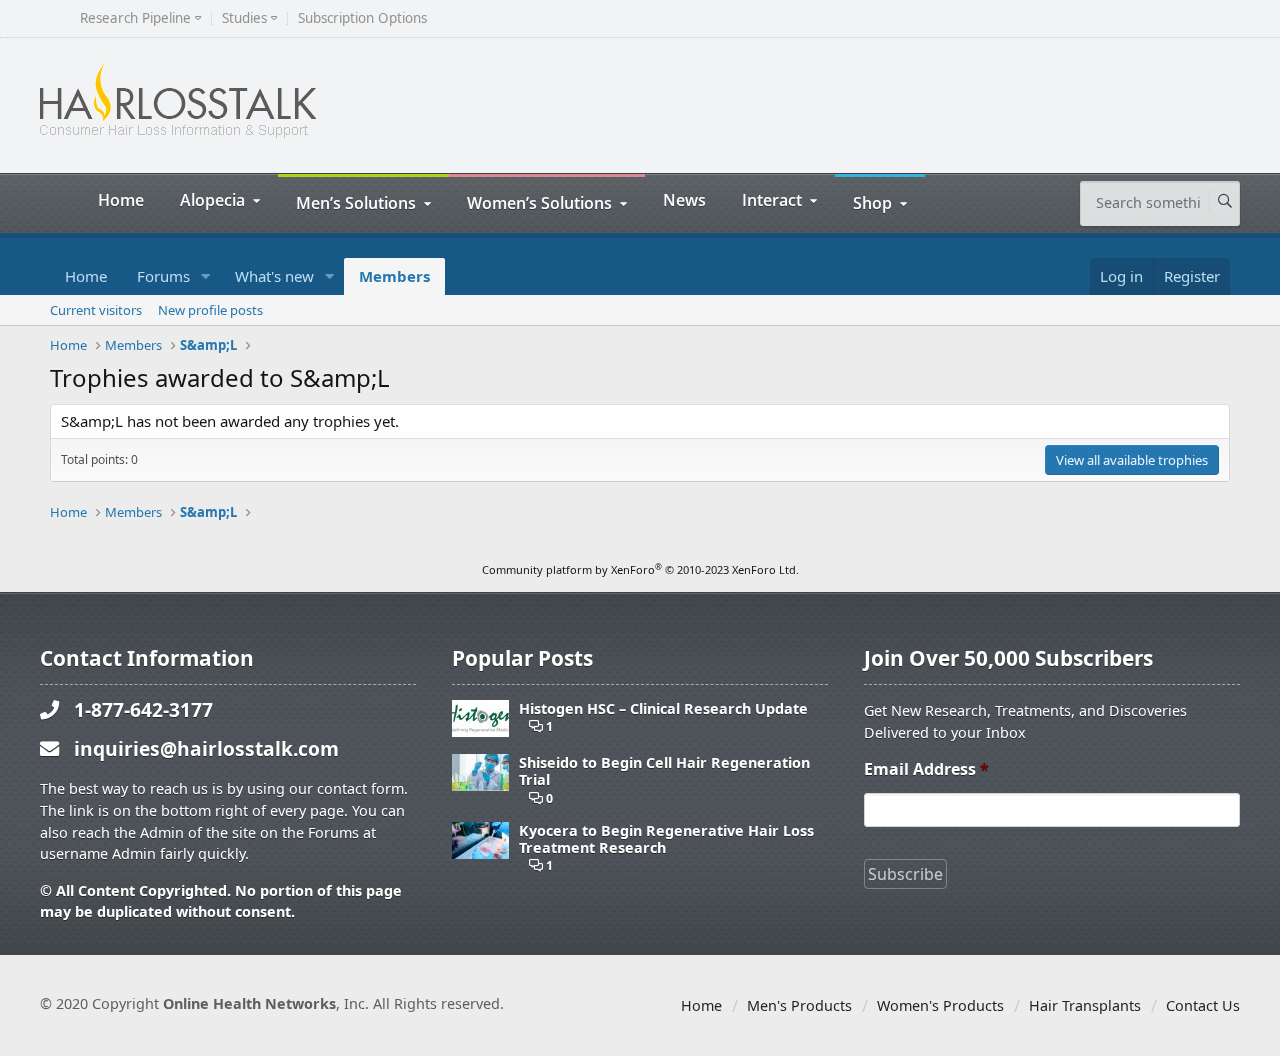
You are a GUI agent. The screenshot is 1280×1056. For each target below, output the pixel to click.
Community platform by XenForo (640, 569)
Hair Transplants (1085, 1005)
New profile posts (210, 310)
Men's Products (799, 1005)
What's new (274, 276)
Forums (163, 276)
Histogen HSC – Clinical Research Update (663, 708)
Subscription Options (362, 18)
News (684, 199)
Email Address (926, 769)
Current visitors (96, 310)
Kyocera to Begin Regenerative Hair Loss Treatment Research (666, 839)
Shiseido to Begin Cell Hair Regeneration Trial (664, 771)
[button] (206, 276)
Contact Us (1203, 1005)
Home (121, 199)
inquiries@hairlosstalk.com (206, 748)
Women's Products (940, 1005)
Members (394, 276)
